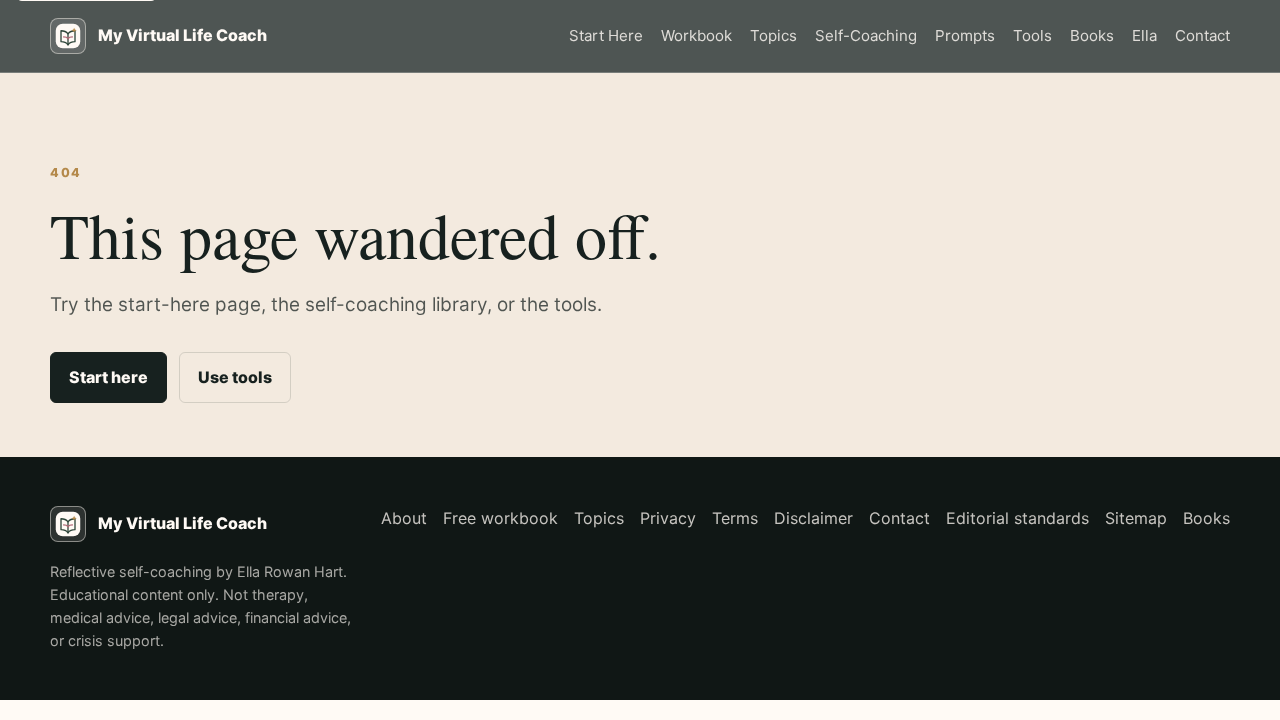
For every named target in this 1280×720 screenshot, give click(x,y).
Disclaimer (813, 518)
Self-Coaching (866, 35)
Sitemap (1136, 518)
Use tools (235, 377)
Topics (773, 35)
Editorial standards (1017, 518)
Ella (1144, 35)
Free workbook (500, 518)
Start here (108, 377)
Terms (735, 518)
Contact (1202, 35)
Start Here (606, 35)
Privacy (668, 518)
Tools (1032, 35)
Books (1092, 35)
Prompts (965, 35)
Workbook (696, 35)
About (404, 518)
